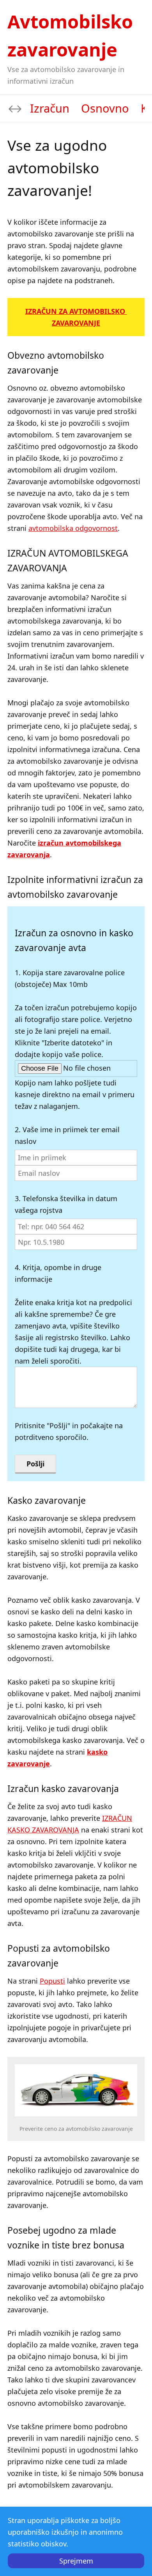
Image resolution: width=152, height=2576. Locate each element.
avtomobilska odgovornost (73, 528)
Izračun (50, 108)
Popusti (52, 1981)
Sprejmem (76, 2561)
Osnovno (105, 108)
